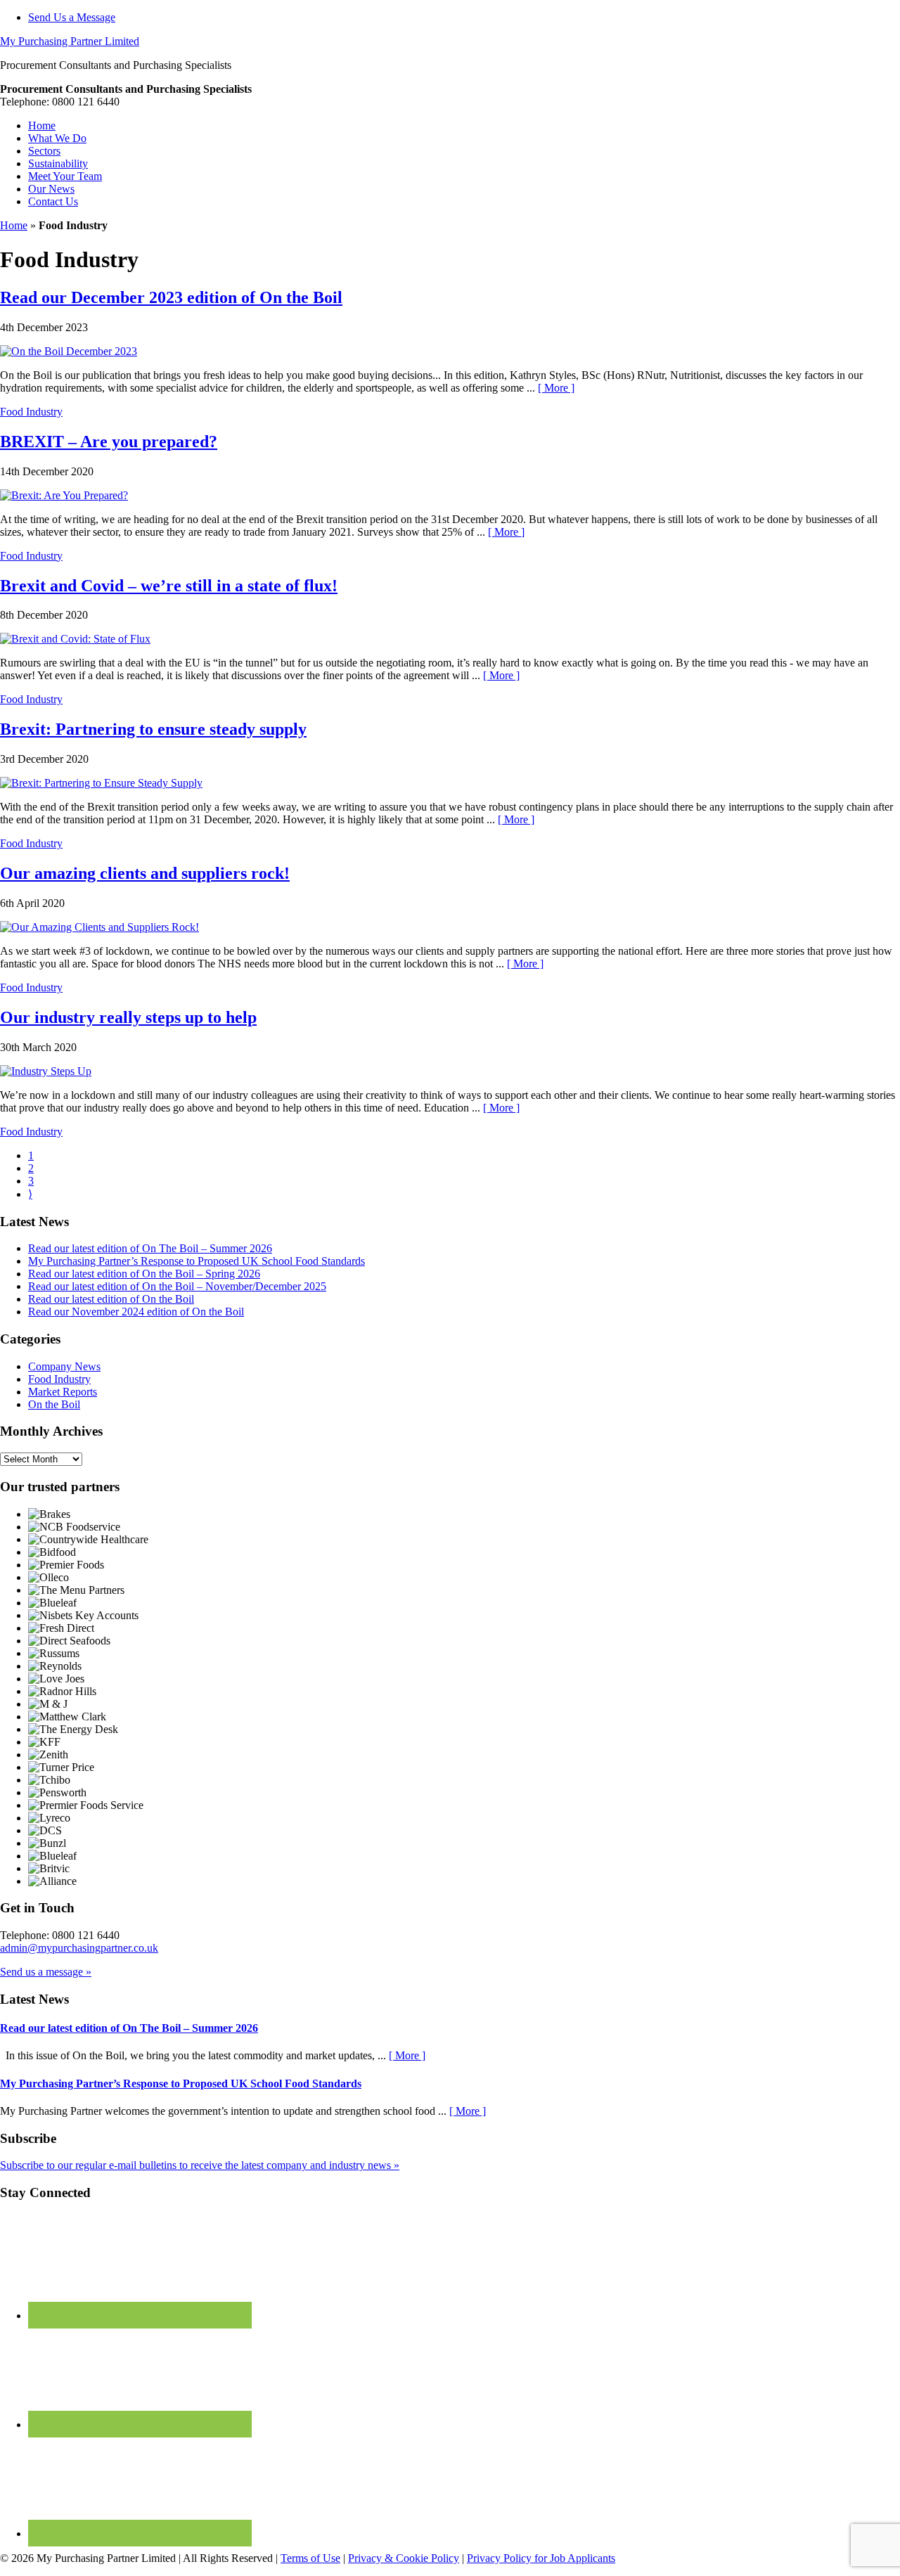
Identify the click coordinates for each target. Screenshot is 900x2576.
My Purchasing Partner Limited (70, 41)
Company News (64, 1366)
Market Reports (63, 1392)
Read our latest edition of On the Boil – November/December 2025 (177, 1286)
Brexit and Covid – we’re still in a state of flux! (169, 586)
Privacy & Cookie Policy (404, 2558)
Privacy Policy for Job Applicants (541, 2558)
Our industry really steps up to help (128, 1017)
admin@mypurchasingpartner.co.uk (79, 1948)
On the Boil (54, 1404)
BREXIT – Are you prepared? (109, 442)
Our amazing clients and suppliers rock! (145, 873)
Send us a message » (46, 1972)
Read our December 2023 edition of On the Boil (171, 297)
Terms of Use (310, 2558)
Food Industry (31, 412)
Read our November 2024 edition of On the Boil (136, 1312)
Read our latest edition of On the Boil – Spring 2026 (144, 1274)
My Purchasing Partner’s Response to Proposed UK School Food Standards (197, 1261)
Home (14, 225)
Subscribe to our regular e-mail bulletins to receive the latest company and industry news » (200, 2165)
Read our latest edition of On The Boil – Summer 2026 (150, 1248)
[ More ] (556, 388)
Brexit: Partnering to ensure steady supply (153, 729)
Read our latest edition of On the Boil (111, 1299)
